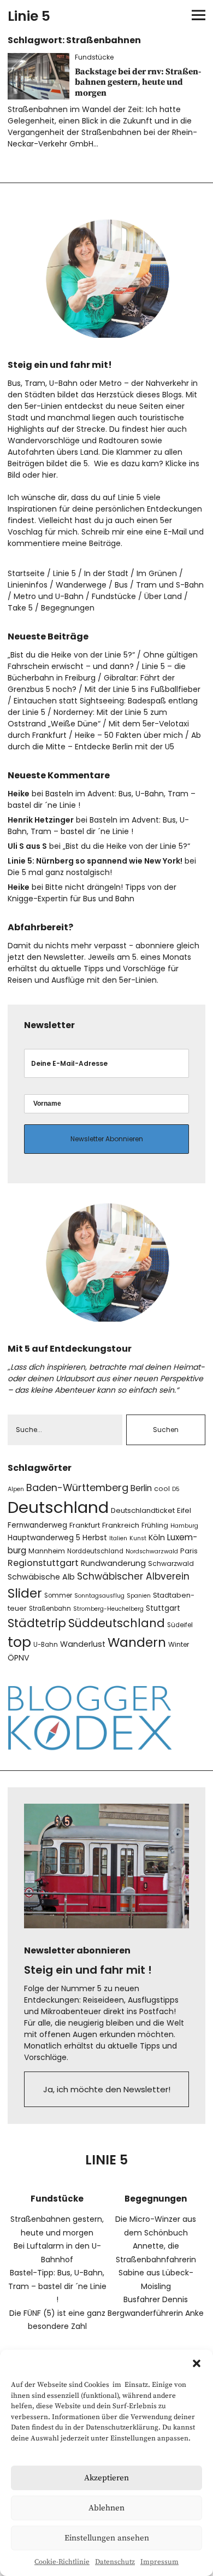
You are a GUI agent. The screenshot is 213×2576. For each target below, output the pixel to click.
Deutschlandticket (143, 1510)
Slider (25, 1593)
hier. (50, 475)
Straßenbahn (50, 1609)
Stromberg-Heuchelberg (108, 1609)
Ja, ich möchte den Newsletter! (107, 2089)
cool (162, 1489)
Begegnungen (68, 608)
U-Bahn (46, 1645)
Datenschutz (115, 2562)
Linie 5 (29, 16)
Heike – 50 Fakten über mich (129, 735)
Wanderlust (83, 1644)
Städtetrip (37, 1623)
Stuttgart (163, 1608)
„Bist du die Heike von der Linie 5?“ (71, 655)
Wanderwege (81, 585)
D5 (176, 1489)
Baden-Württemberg (77, 1487)
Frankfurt (85, 1525)
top (19, 1642)
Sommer (58, 1595)
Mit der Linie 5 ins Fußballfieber (143, 689)
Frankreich (121, 1525)
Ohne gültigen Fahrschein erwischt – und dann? (103, 661)
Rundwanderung (113, 1563)
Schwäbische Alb (41, 1577)
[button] (197, 2363)
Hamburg (184, 1526)
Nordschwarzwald (152, 1551)
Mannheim (47, 1551)
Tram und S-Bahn (170, 585)
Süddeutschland (117, 1623)
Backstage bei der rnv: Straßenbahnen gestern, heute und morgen (138, 82)
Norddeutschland (95, 1551)
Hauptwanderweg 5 (44, 1538)
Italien (118, 1538)
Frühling (155, 1525)
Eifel (184, 1510)
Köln (157, 1538)
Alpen (16, 1489)
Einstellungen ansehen (107, 2538)
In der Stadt (106, 573)
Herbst (95, 1538)
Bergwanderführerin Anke (156, 2313)
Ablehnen (106, 2508)
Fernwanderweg (37, 1525)
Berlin (141, 1488)
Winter (179, 1644)
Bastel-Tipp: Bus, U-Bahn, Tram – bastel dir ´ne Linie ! (57, 2286)
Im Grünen (157, 573)
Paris (189, 1551)
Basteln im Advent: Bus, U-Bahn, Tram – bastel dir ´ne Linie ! (98, 826)
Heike (19, 794)
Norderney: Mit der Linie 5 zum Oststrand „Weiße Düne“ (87, 718)
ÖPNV (19, 1658)
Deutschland (58, 1507)
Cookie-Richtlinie (62, 2562)
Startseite (26, 573)
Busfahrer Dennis (156, 2299)
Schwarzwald (171, 1563)
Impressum (159, 2562)
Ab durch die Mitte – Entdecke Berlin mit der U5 (104, 741)
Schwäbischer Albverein (133, 1576)
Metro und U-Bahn (49, 596)
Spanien (139, 1596)
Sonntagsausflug (99, 1596)
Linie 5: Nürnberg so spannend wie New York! (95, 861)
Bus (121, 585)
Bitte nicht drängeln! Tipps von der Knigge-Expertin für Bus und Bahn (92, 893)
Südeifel (180, 1625)
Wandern (137, 1642)
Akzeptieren (106, 2478)
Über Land (163, 596)
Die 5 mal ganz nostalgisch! (60, 872)
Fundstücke (94, 57)
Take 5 (20, 608)
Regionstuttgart (43, 1563)
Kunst (138, 1538)
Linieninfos (28, 585)
